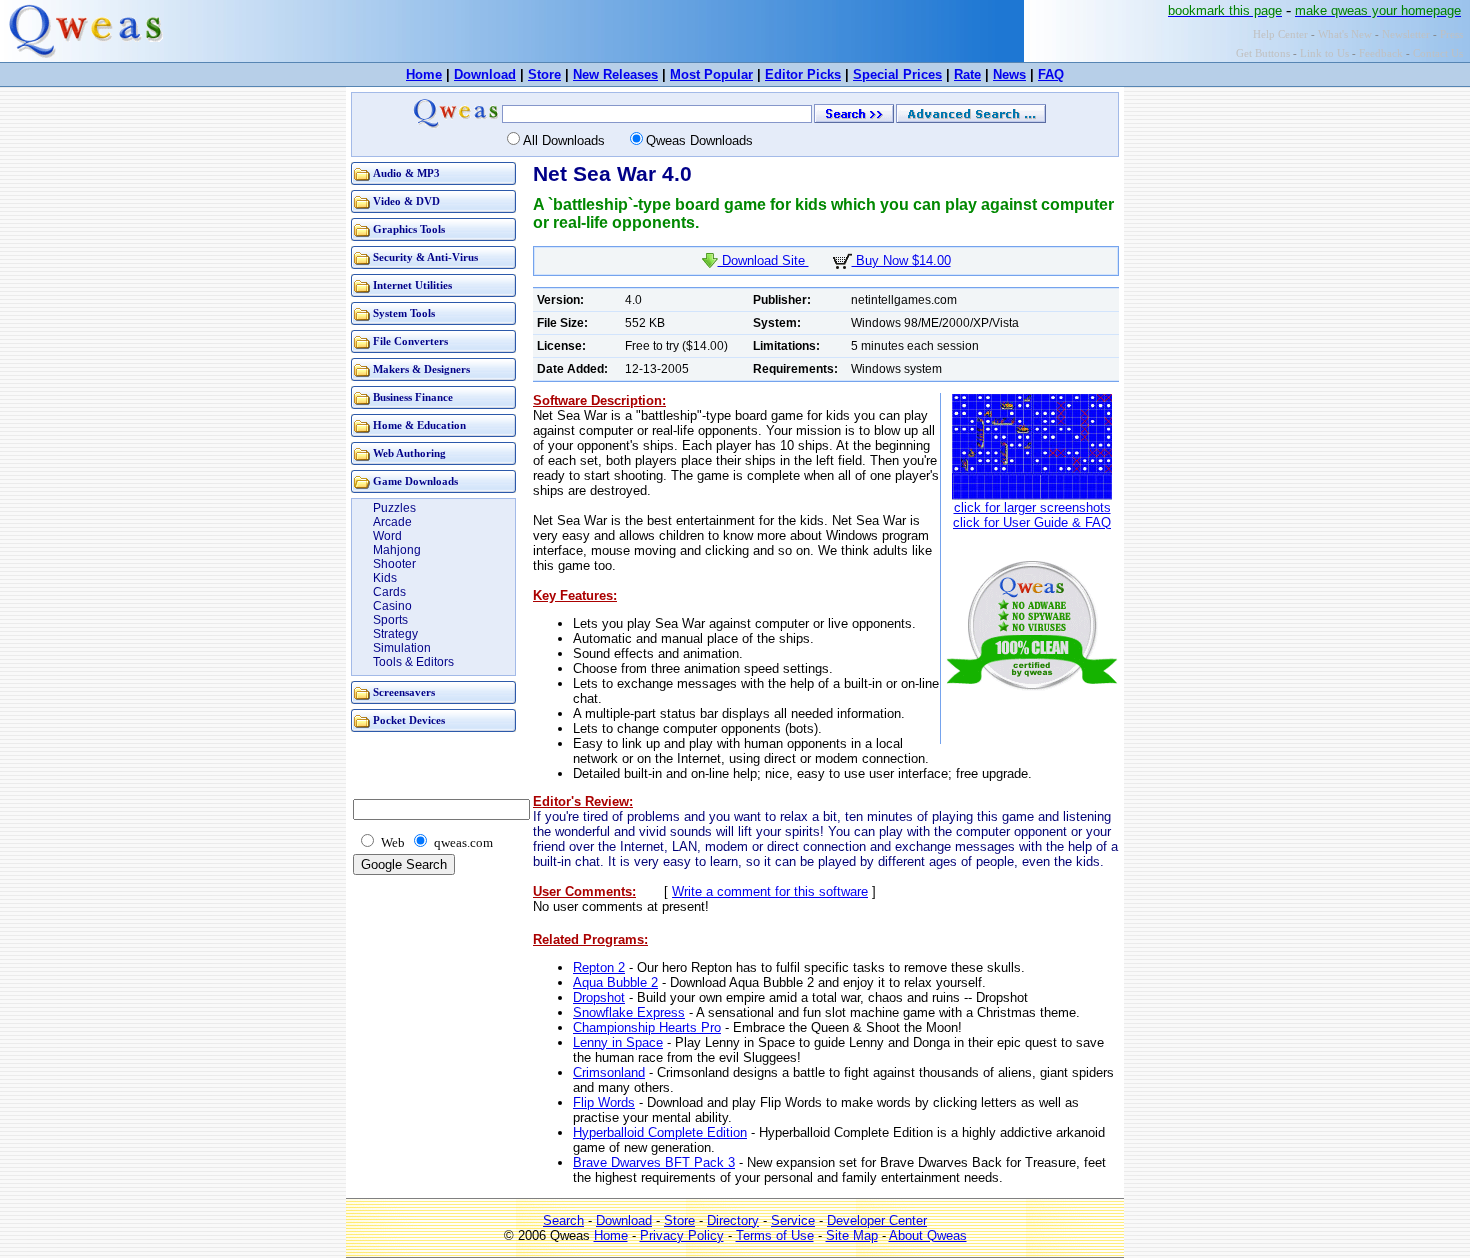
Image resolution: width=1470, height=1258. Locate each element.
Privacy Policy (682, 1235)
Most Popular (711, 74)
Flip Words (604, 1102)
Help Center (1280, 34)
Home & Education (419, 425)
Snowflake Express (629, 1012)
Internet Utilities (412, 285)
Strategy (395, 634)
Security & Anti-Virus (425, 257)
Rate (967, 74)
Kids (385, 578)
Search (563, 1220)
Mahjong (397, 550)
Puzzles (394, 508)
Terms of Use (775, 1235)
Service (793, 1220)
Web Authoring (409, 453)
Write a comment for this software (770, 891)
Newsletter (1406, 34)
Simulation (402, 648)
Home (424, 74)
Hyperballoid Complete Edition (660, 1132)
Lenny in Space (618, 1042)
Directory (733, 1220)
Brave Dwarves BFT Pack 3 (654, 1162)
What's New (1345, 34)
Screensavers (404, 692)
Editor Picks (803, 74)
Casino (392, 606)
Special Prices (897, 74)
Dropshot (599, 997)
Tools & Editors (413, 662)
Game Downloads (415, 481)
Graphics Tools (409, 229)
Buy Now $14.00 (901, 260)
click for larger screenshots (1032, 507)
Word (387, 536)
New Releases (615, 74)
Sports (390, 620)
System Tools (404, 313)
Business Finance (413, 397)
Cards (389, 592)
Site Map (852, 1235)
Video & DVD (406, 201)
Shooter (394, 564)
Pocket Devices (409, 720)
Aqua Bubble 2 (615, 982)
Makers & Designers (421, 369)
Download (485, 74)
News (1009, 74)
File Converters (410, 341)
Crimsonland (609, 1072)
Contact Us (1438, 53)
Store (544, 74)
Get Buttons (1263, 53)
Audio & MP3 (406, 173)
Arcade (392, 522)
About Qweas (928, 1235)
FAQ (1051, 74)
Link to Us (1324, 53)
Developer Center (877, 1220)
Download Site (763, 260)
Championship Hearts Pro (647, 1027)
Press (1451, 34)
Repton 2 (599, 967)
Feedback (1381, 53)
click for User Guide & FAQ (1032, 522)
